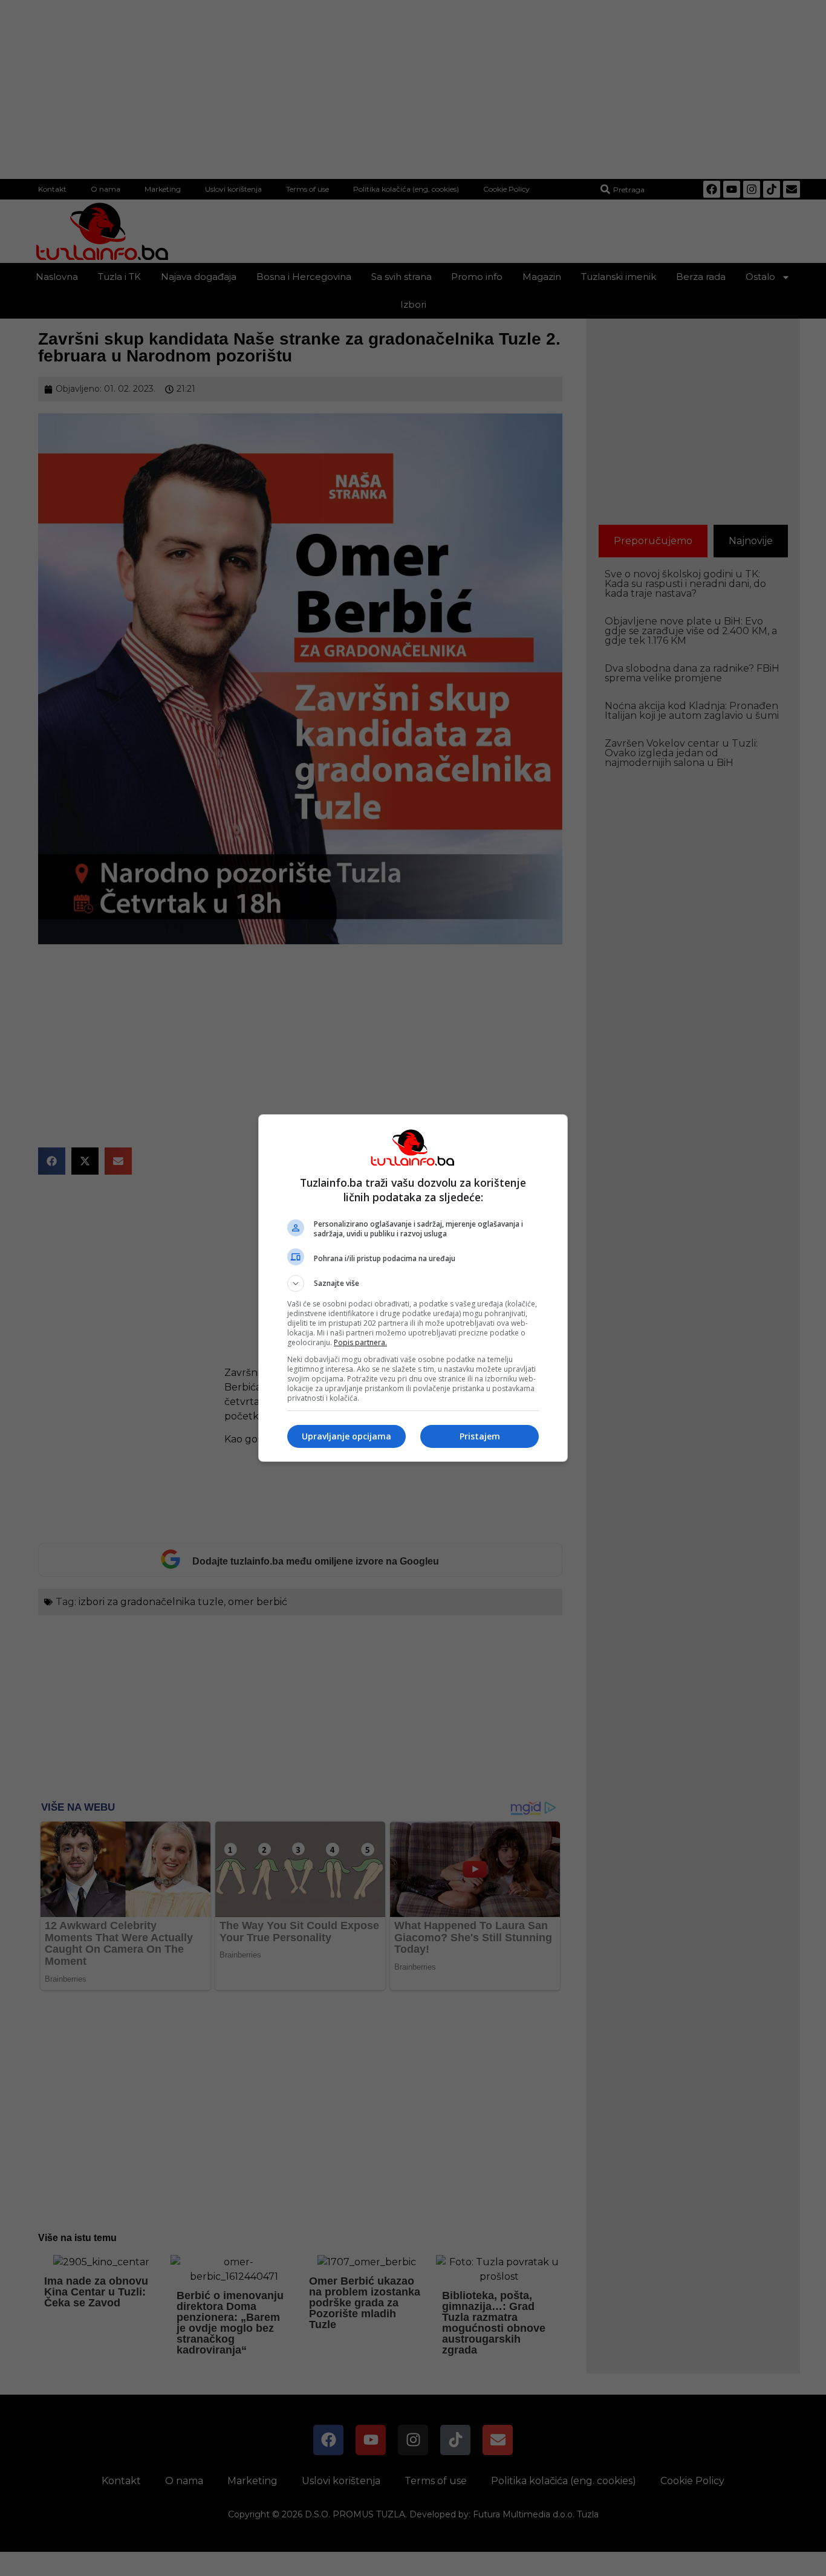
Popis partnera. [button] (360, 1342)
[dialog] (413, 1288)
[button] (413, 1283)
